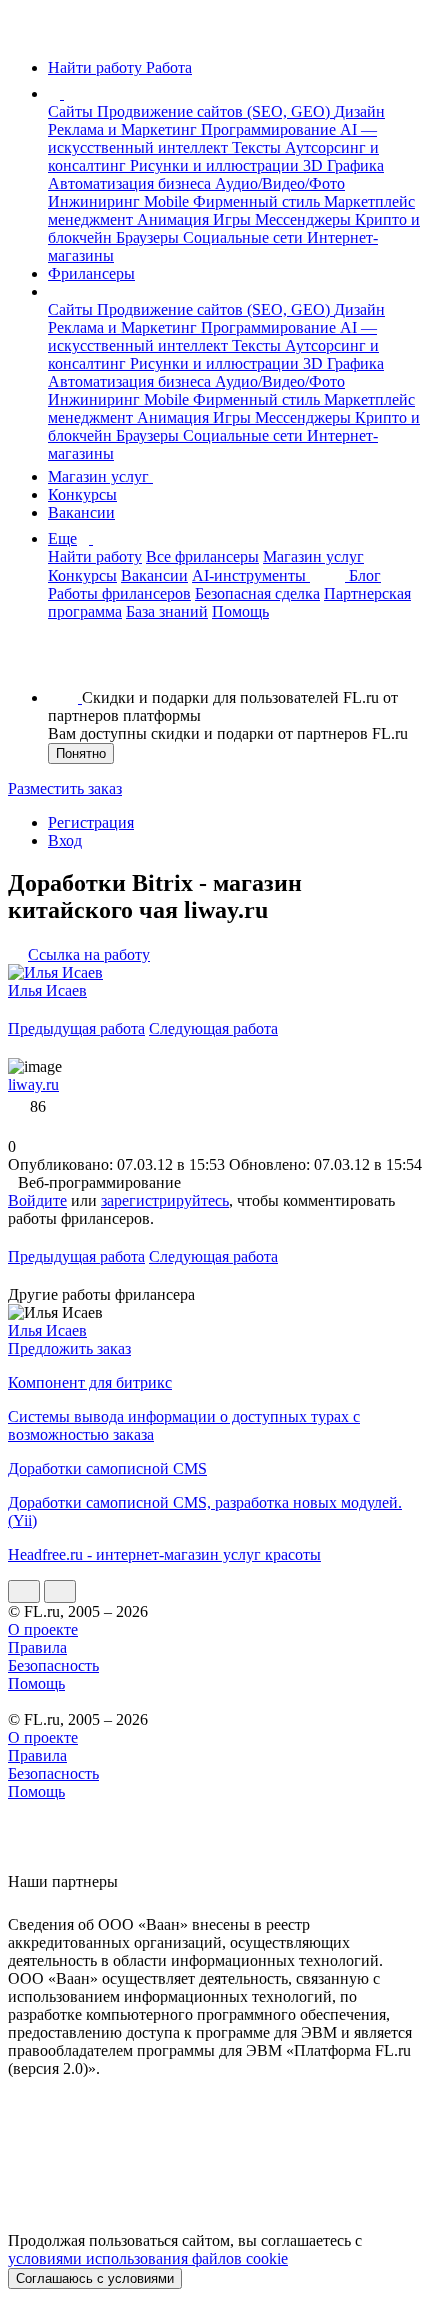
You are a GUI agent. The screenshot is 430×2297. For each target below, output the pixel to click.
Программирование (270, 129)
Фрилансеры (91, 273)
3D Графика (343, 165)
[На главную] (26, 33)
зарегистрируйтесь (165, 1200)
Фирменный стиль (258, 201)
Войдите (37, 1200)
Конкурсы (82, 494)
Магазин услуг (100, 476)
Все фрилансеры (202, 556)
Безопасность (53, 1665)
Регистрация (91, 822)
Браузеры (149, 237)
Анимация (175, 219)
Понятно (81, 753)
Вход (65, 840)
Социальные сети (245, 237)
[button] (67, 93)
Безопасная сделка (257, 593)
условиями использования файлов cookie (148, 2258)
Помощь (240, 611)
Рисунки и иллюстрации (216, 165)
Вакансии (81, 512)
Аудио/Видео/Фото (280, 183)
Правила (37, 1647)
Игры (234, 219)
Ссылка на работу (89, 954)
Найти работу (95, 556)
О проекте (43, 1629)
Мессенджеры (305, 219)
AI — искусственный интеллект (212, 138)
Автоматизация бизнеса (131, 183)
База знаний (167, 611)
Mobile (168, 201)
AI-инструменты (251, 575)
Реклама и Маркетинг (124, 129)
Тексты (258, 147)
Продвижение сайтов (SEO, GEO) (215, 111)
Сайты (72, 111)
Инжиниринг (96, 201)
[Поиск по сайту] (64, 663)
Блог (365, 575)
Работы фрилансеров (119, 593)
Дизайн (359, 111)
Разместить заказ (65, 788)
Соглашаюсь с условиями (95, 2278)
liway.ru (33, 1084)
